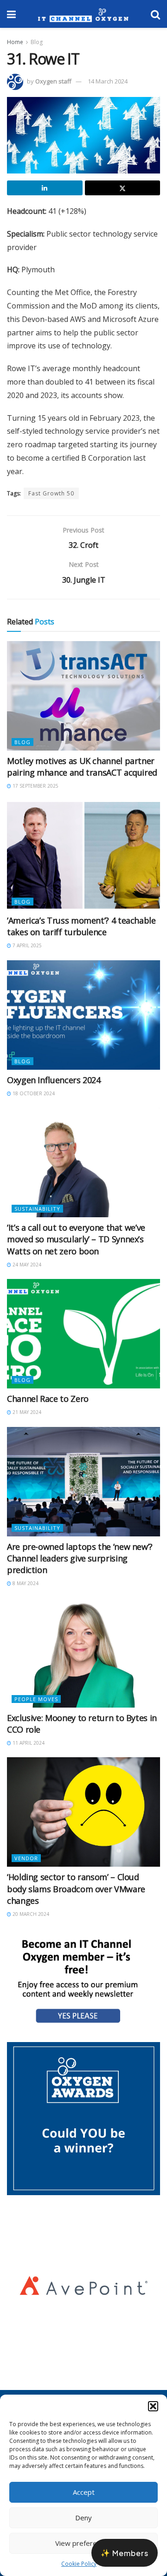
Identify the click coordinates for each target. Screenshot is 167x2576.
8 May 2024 (25, 1583)
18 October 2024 (33, 1093)
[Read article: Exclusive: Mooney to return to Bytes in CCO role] (83, 1653)
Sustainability (37, 1209)
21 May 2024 (26, 1412)
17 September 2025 (35, 786)
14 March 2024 (108, 81)
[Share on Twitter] (123, 188)
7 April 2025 (26, 945)
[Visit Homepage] (83, 14)
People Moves (36, 1699)
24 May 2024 (26, 1265)
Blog (37, 42)
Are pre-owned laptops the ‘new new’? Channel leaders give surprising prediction (80, 1558)
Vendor (26, 1858)
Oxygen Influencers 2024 (54, 1080)
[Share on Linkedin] (45, 188)
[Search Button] (155, 14)
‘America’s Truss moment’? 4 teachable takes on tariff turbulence (81, 926)
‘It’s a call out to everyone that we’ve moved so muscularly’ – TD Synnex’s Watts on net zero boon (76, 1239)
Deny (83, 2518)
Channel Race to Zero (48, 1399)
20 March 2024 (30, 1914)
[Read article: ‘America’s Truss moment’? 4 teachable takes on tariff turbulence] (83, 855)
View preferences (83, 2543)
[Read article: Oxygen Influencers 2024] (83, 1015)
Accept (84, 2492)
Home (15, 42)
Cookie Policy (79, 2564)
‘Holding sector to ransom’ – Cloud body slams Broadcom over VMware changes (76, 1889)
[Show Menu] (11, 14)
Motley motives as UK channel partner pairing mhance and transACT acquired (82, 767)
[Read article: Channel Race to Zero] (83, 1334)
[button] (153, 2406)
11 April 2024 (28, 1743)
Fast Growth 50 (51, 493)
